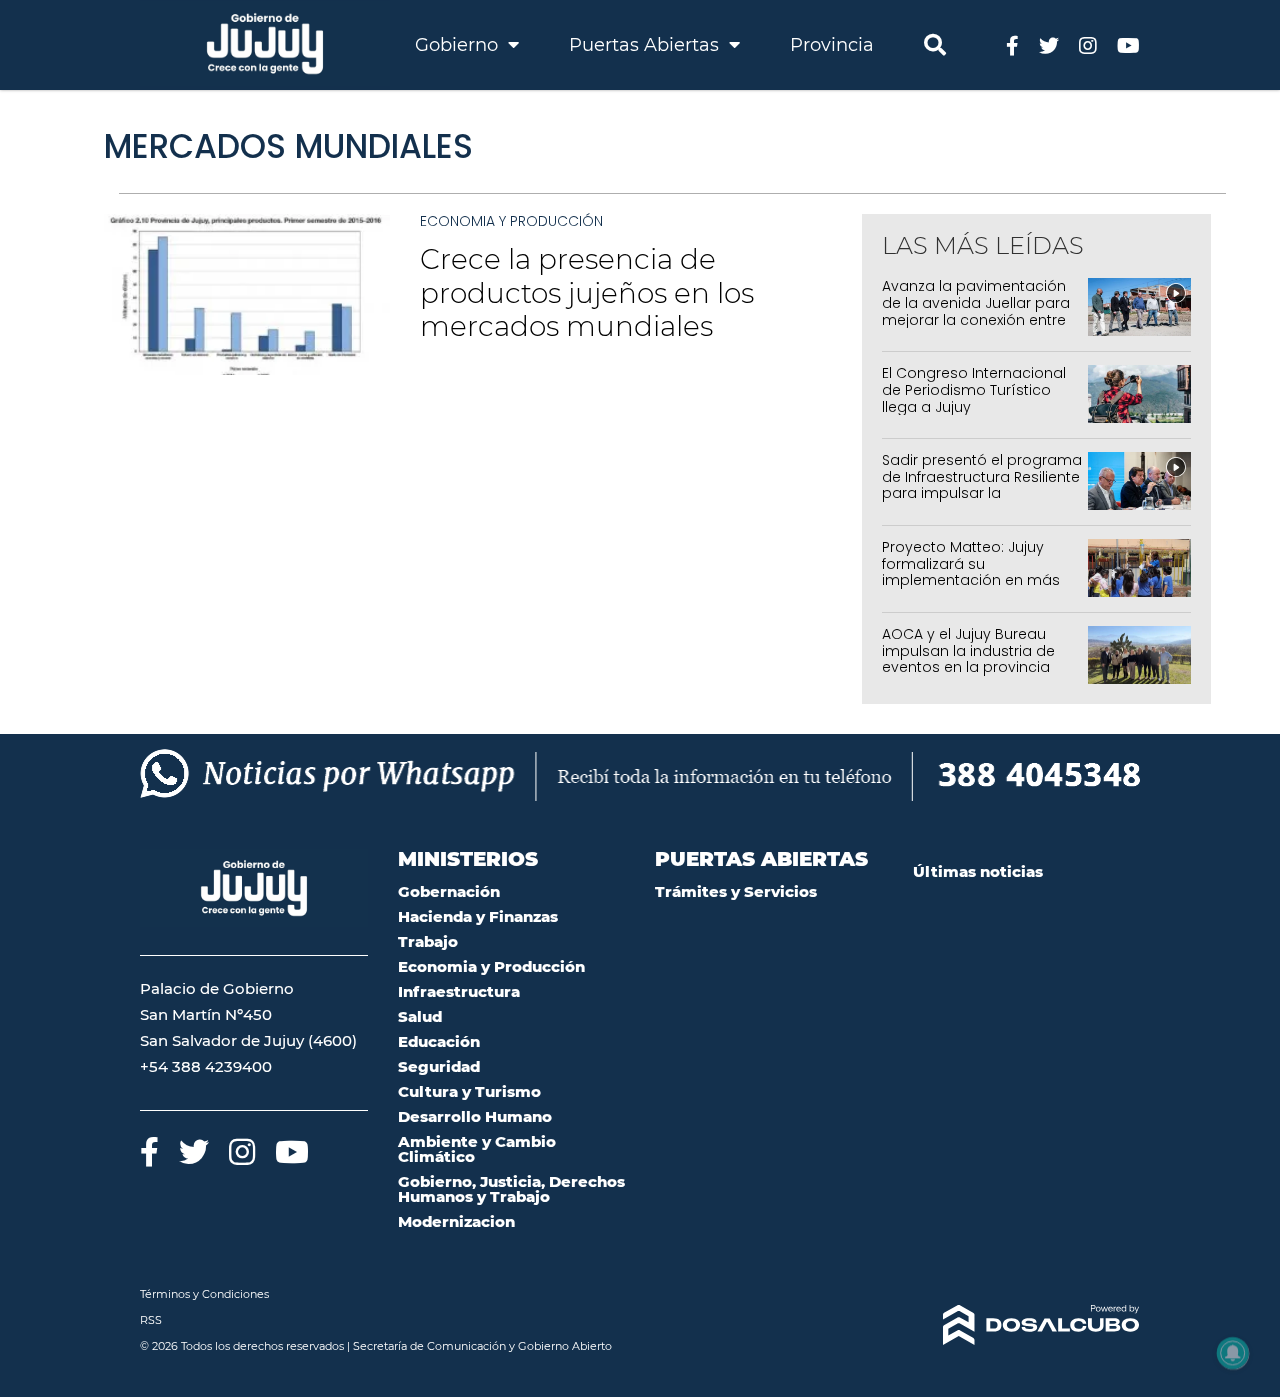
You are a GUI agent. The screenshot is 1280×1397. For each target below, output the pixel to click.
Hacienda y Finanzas (478, 916)
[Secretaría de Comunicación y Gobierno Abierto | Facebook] (1012, 44)
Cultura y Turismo (469, 1091)
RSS (151, 1320)
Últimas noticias (978, 871)
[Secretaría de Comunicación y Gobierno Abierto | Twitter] (1049, 44)
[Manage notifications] (1233, 1353)
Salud (420, 1016)
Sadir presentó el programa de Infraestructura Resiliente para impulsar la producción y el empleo (982, 485)
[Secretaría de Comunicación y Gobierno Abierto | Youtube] (1128, 44)
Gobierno (459, 45)
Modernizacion (456, 1221)
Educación (439, 1041)
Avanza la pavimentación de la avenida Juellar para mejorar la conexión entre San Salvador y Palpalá (976, 311)
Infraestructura (459, 991)
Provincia (832, 45)
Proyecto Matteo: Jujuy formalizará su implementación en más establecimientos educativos (971, 580)
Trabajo (428, 941)
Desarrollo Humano (475, 1116)
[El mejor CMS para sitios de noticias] (1027, 1325)
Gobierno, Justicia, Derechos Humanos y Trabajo (511, 1189)
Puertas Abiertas (646, 45)
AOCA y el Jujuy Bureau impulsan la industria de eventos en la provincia (968, 651)
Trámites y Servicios (736, 891)
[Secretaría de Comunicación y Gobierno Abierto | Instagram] (1088, 44)
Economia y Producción (511, 221)
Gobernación (449, 891)
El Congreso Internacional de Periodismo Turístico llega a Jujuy (974, 390)
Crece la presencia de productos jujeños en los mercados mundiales (587, 292)
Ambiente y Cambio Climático (477, 1149)
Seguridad (439, 1066)
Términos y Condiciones (204, 1294)
